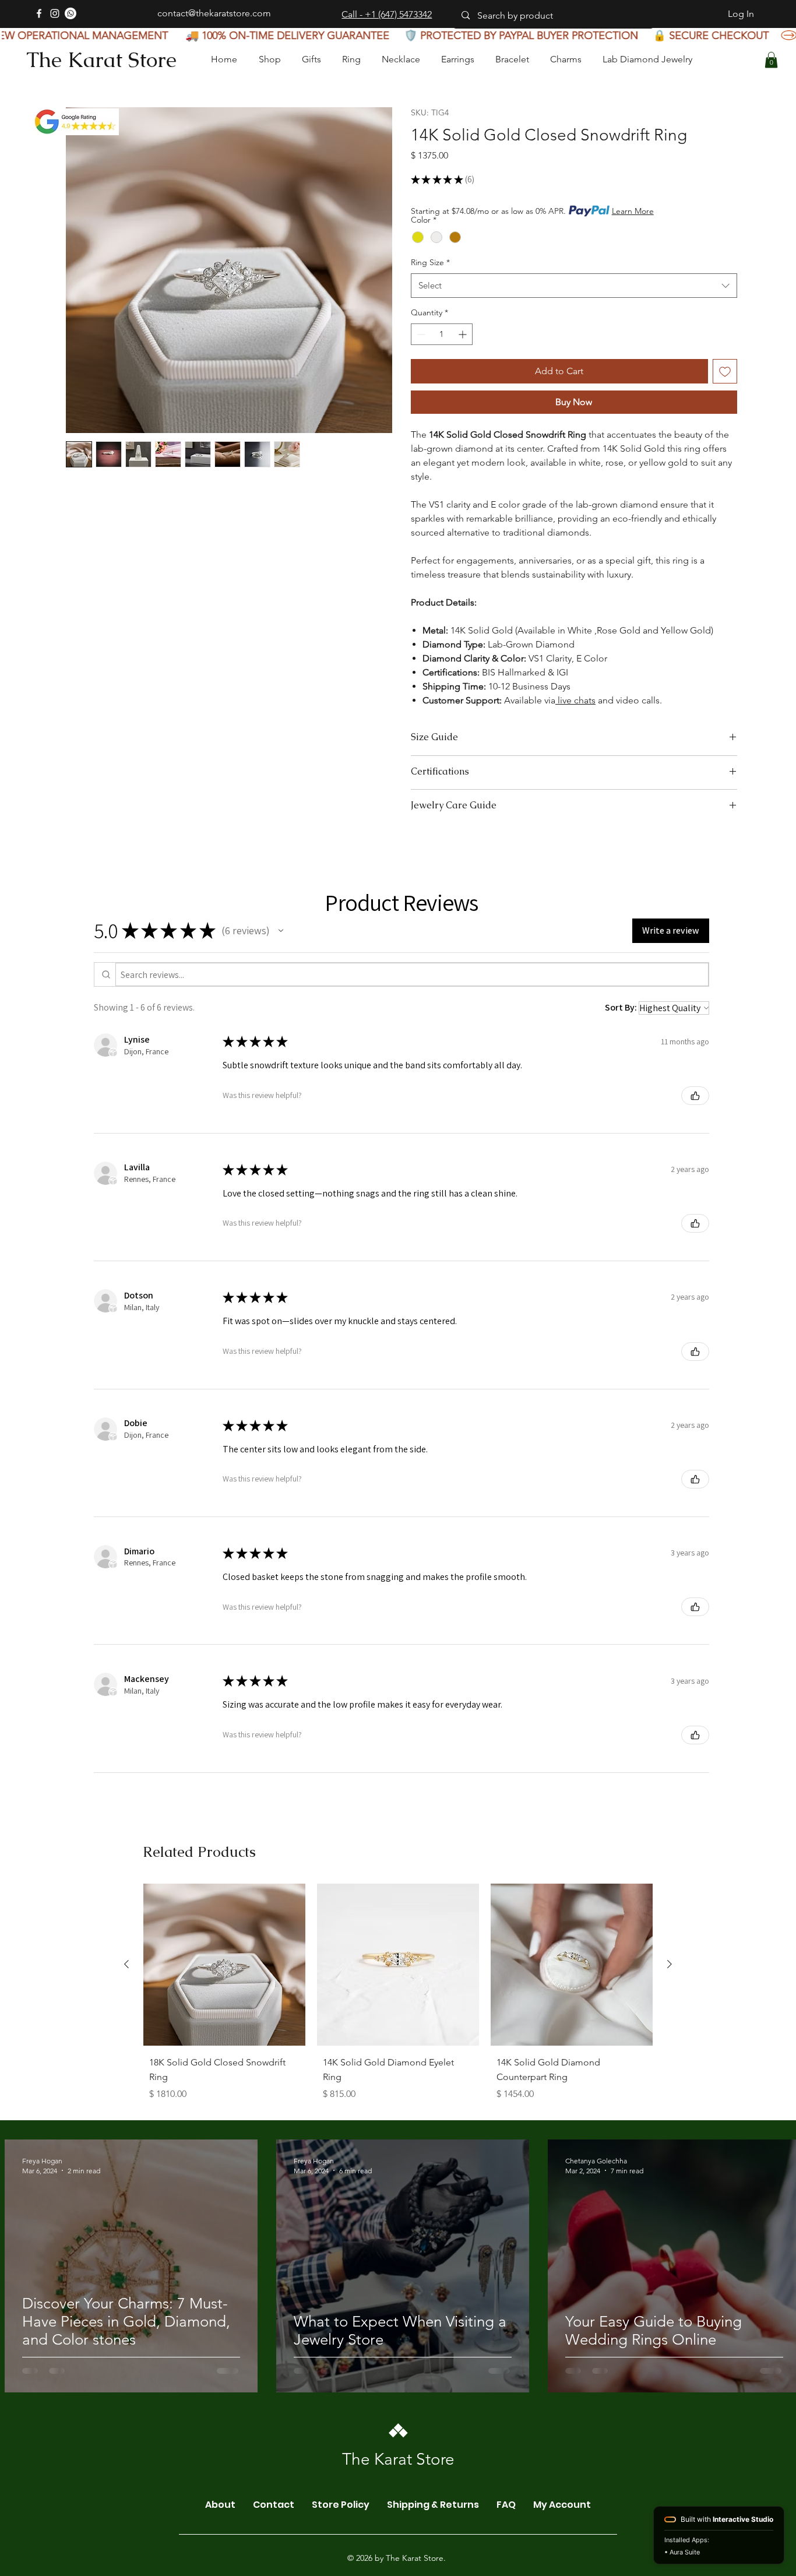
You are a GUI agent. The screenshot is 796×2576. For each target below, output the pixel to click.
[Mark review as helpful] (695, 1096)
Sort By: (621, 1007)
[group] (398, 1995)
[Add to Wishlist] (725, 371)
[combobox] (574, 286)
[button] (771, 60)
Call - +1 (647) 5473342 (387, 14)
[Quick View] (224, 1965)
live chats (575, 700)
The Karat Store (101, 60)
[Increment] (464, 334)
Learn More (633, 211)
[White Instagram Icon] (55, 13)
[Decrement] (420, 334)
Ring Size (430, 262)
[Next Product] (670, 1964)
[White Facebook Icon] (39, 13)
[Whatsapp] (71, 13)
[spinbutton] (442, 334)
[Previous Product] (126, 1964)
